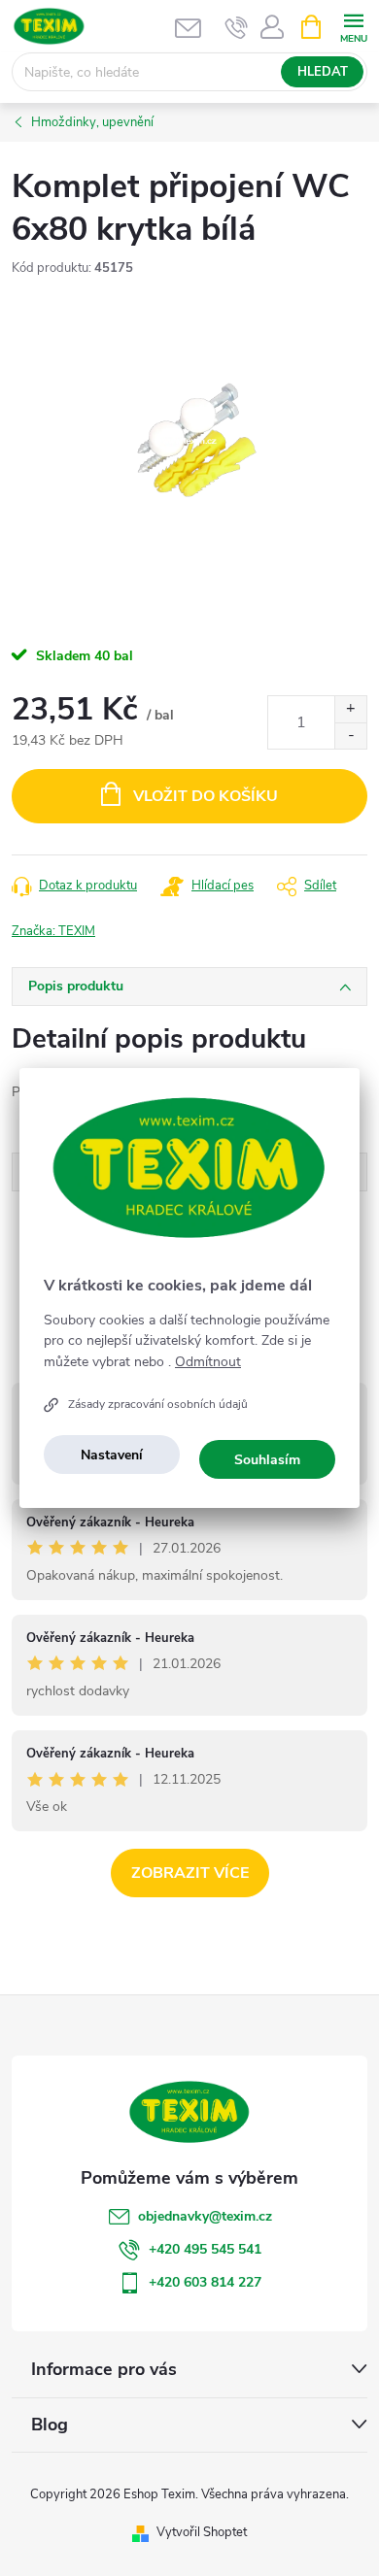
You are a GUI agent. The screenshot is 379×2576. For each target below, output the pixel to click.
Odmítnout (208, 1362)
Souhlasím (267, 1460)
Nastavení (112, 1455)
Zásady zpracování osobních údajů (158, 1404)
